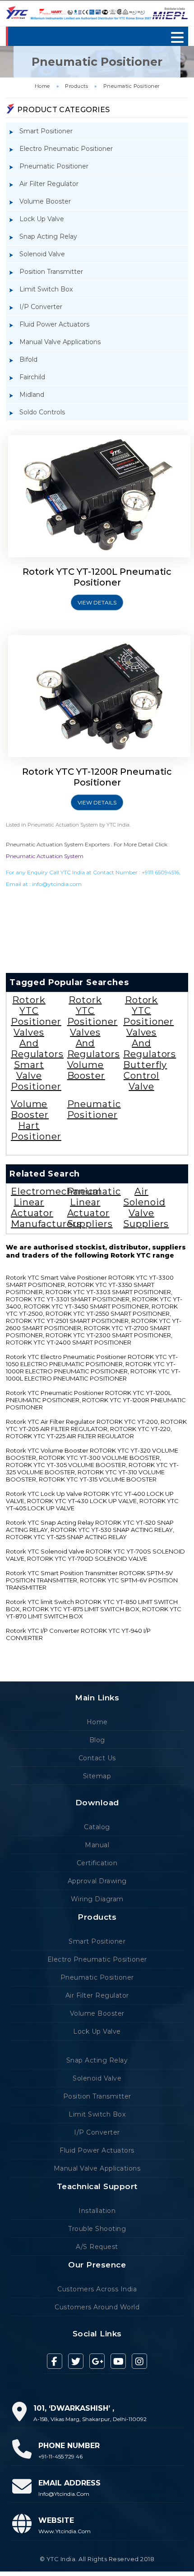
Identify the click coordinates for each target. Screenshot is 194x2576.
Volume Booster (45, 201)
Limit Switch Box (46, 289)
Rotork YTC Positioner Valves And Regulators (37, 1027)
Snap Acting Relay (48, 236)
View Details (97, 602)
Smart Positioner (46, 131)
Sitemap (97, 1776)
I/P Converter (41, 307)
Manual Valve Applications (60, 342)
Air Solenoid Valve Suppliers (146, 1208)
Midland (32, 395)
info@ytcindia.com (57, 884)
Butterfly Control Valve (145, 1076)
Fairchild (32, 377)
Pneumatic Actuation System (45, 856)
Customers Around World (97, 2307)
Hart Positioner (36, 1131)
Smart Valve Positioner (36, 1076)
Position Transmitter (51, 272)
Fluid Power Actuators (54, 324)
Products (76, 86)
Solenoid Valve (42, 254)
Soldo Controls (42, 412)
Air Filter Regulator (49, 184)
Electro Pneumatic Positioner (66, 149)
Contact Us (97, 1758)
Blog (97, 1740)
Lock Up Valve (42, 219)
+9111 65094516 (160, 872)
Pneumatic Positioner (132, 86)
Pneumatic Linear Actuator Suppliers (94, 1208)
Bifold (28, 359)
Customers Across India (97, 2289)
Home (42, 86)
